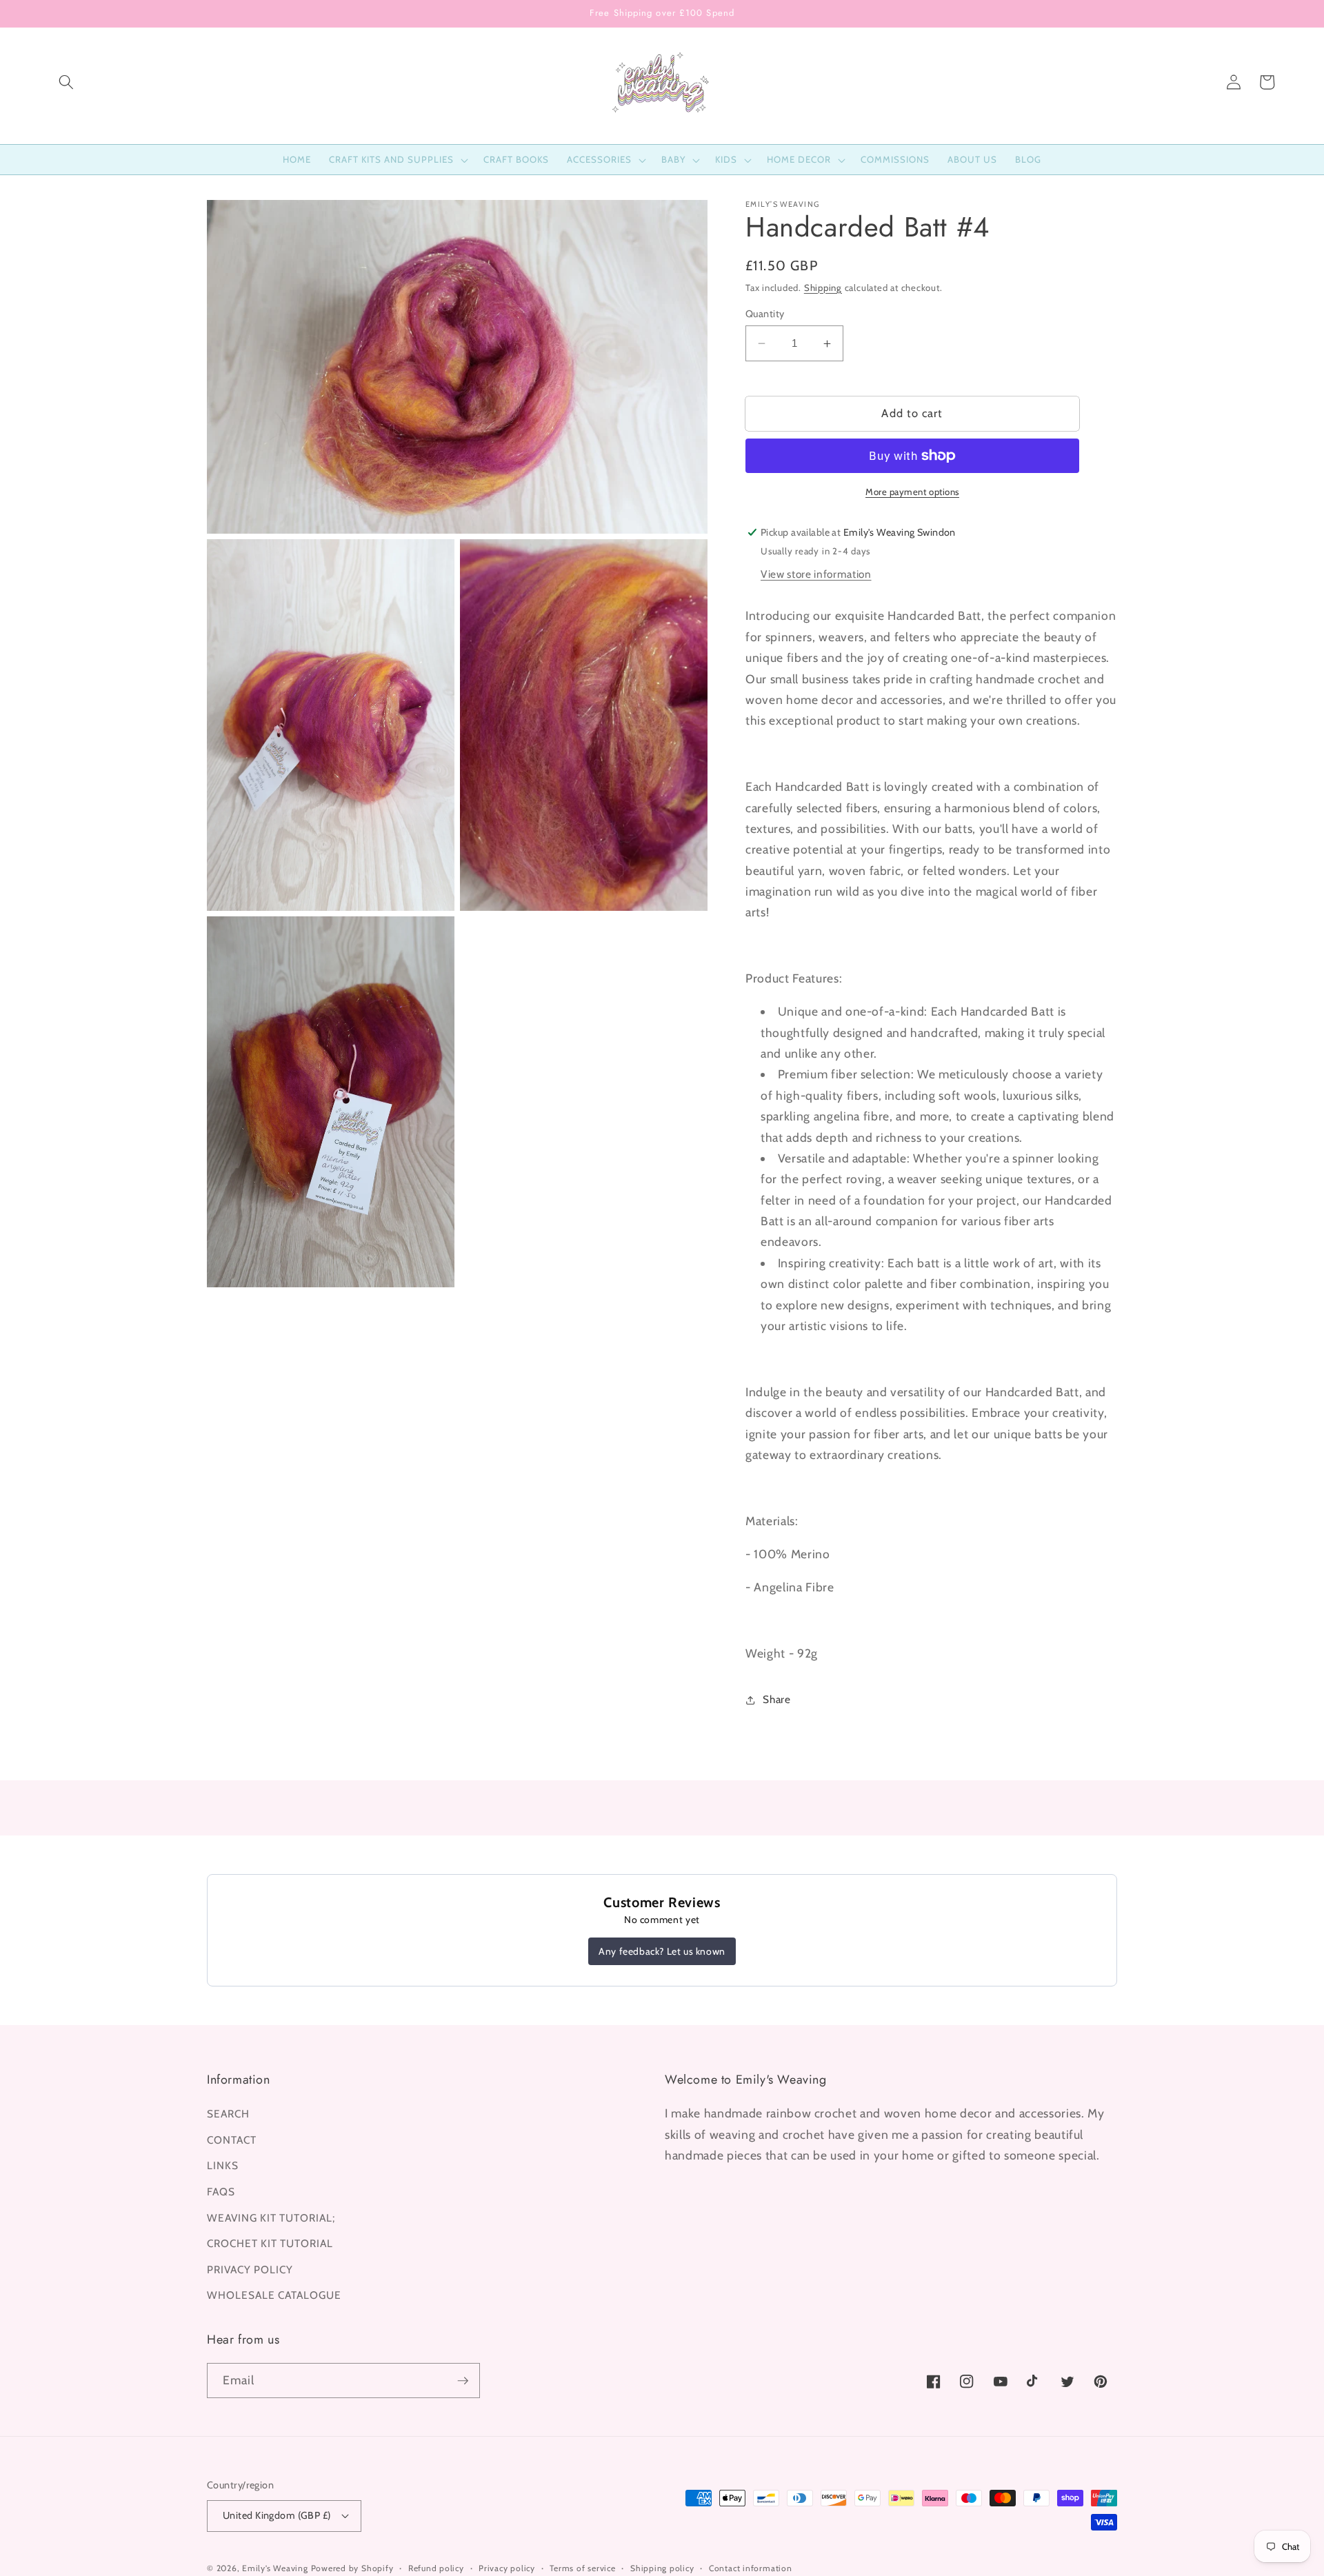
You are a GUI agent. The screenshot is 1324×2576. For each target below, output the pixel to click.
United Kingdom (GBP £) (277, 2515)
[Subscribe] (463, 2381)
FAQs (221, 2192)
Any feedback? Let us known (662, 1951)
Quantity (765, 314)
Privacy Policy (250, 2270)
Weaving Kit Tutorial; (271, 2218)
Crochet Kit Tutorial (270, 2243)
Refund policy (436, 2568)
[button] (66, 82)
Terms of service (582, 2568)
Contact (232, 2140)
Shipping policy (662, 2568)
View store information (816, 575)
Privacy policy (507, 2568)
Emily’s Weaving (275, 2568)
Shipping (823, 288)
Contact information (751, 2568)
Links (223, 2165)
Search (228, 2114)
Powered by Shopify (352, 2568)
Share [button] (776, 1699)
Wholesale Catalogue (274, 2295)
